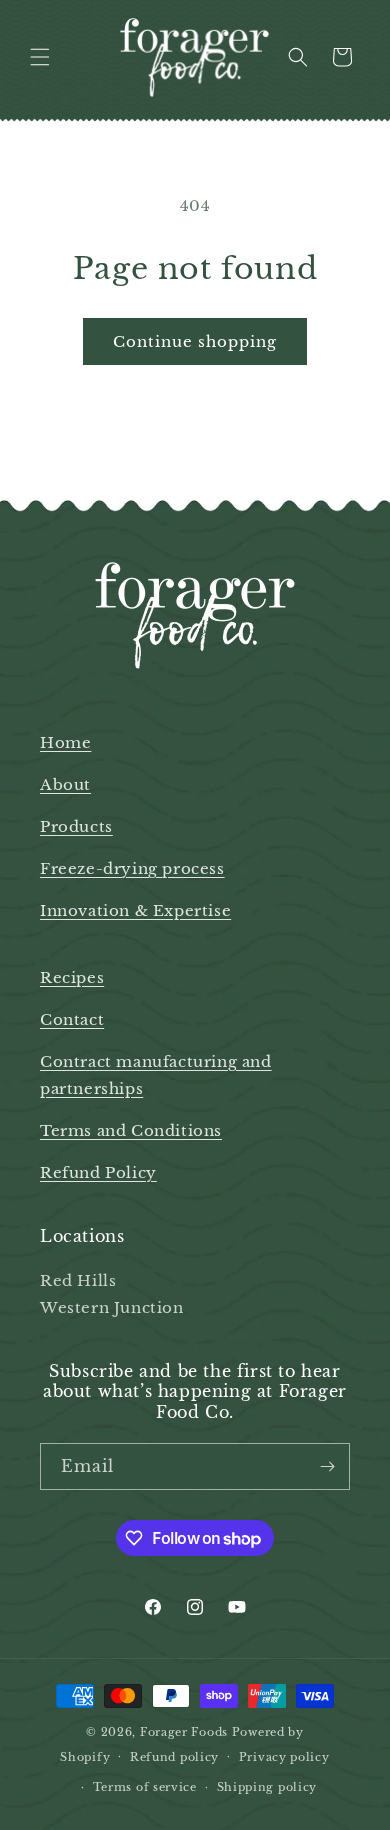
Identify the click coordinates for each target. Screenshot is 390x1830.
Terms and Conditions (131, 1130)
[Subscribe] (327, 1466)
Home (65, 742)
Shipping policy (267, 1787)
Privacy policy (284, 1757)
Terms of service (145, 1787)
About (65, 784)
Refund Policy (98, 1172)
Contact (72, 1019)
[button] (40, 57)
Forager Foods (184, 1732)
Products (76, 826)
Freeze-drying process (132, 868)
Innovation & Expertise (135, 910)
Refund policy (174, 1757)
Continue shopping (195, 341)
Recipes (72, 977)
